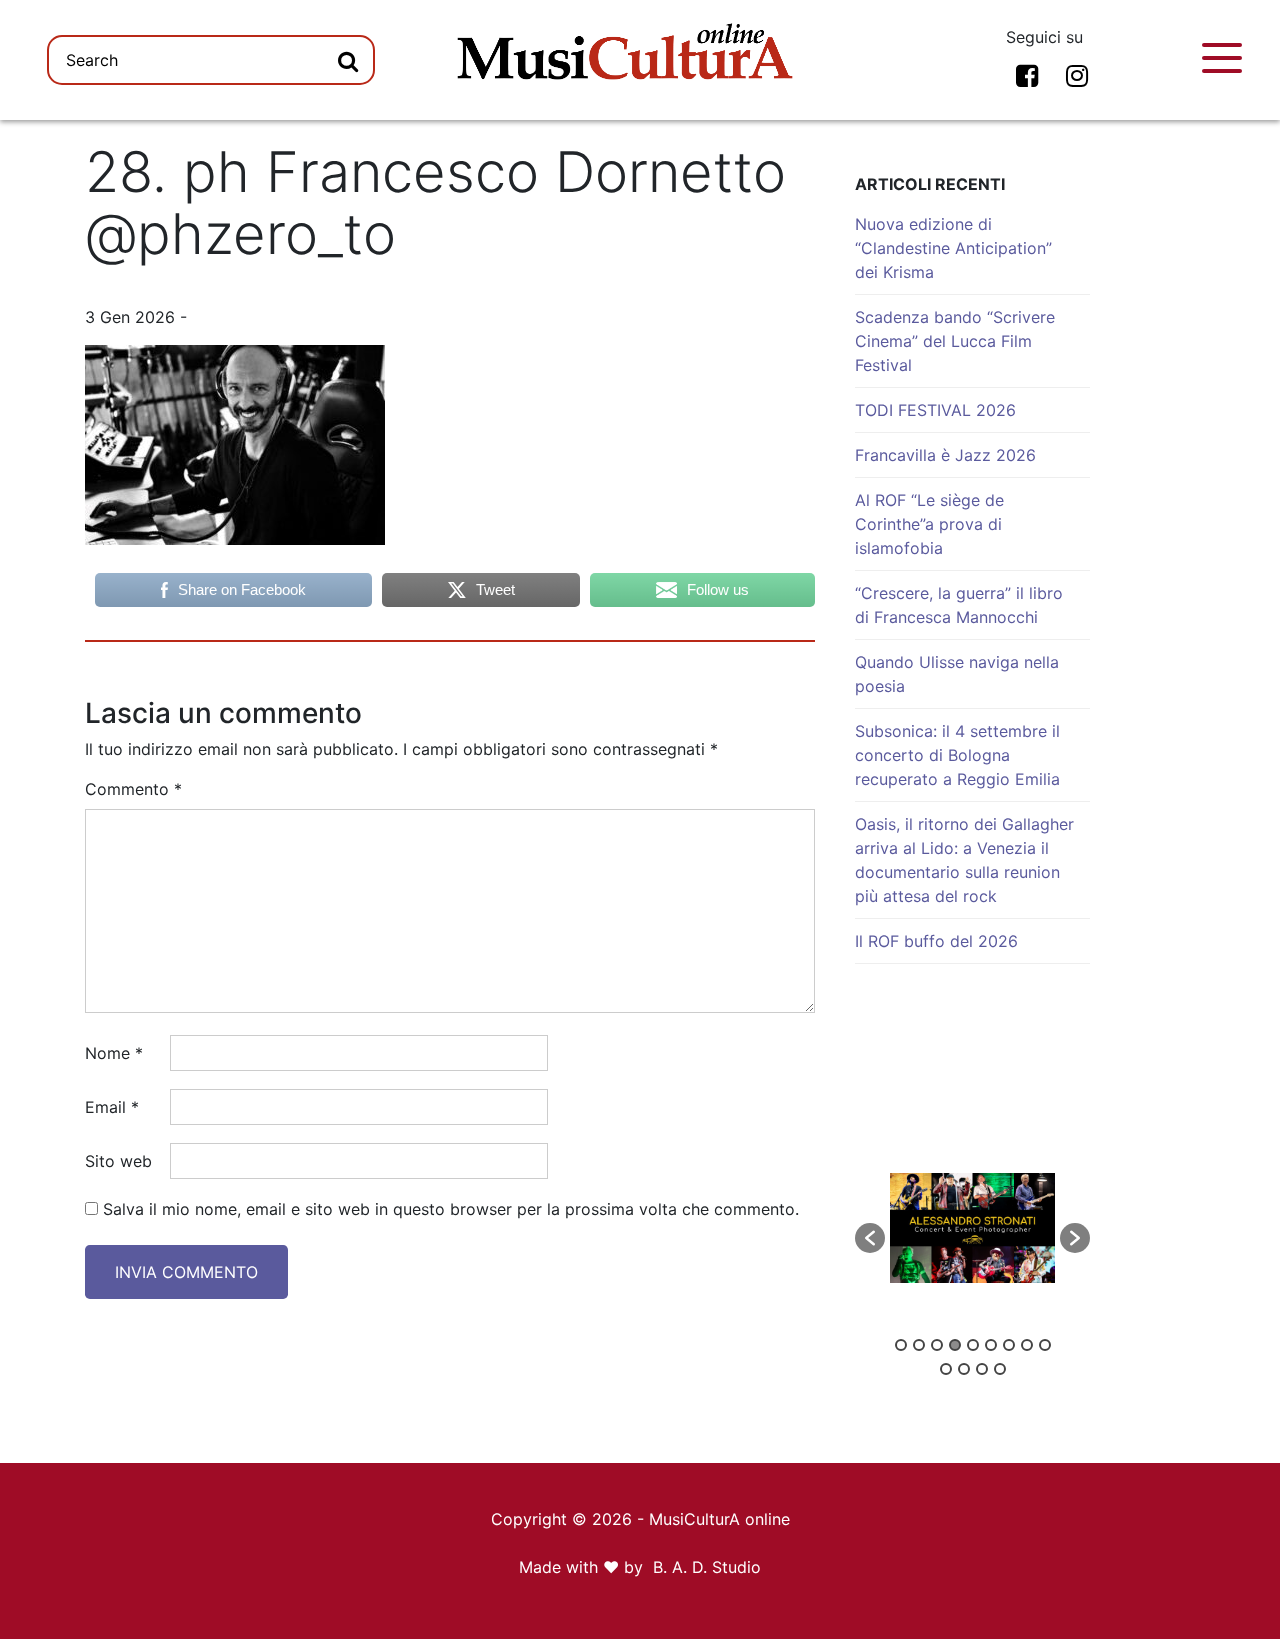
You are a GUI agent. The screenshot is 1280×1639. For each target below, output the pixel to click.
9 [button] (1045, 1345)
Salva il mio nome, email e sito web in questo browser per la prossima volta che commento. (451, 1209)
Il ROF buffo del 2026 (936, 941)
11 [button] (964, 1369)
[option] (972, 1228)
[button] (870, 1238)
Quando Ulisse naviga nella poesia (957, 674)
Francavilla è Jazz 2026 (945, 455)
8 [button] (1027, 1345)
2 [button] (919, 1345)
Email (112, 1107)
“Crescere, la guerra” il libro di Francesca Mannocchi (959, 605)
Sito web (118, 1161)
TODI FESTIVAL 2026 (935, 410)
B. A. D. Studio (707, 1567)
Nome (114, 1053)
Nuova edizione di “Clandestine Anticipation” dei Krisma (953, 248)
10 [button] (946, 1369)
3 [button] (937, 1345)
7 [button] (1009, 1345)
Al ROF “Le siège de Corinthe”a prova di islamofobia (929, 524)
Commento (133, 789)
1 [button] (901, 1345)
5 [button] (973, 1345)
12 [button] (982, 1369)
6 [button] (991, 1345)
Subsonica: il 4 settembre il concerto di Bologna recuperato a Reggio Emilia (957, 755)
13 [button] (1000, 1369)
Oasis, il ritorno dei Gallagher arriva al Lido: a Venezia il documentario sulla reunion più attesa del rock (964, 860)
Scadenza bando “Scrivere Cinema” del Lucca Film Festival (955, 341)
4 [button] (955, 1345)
